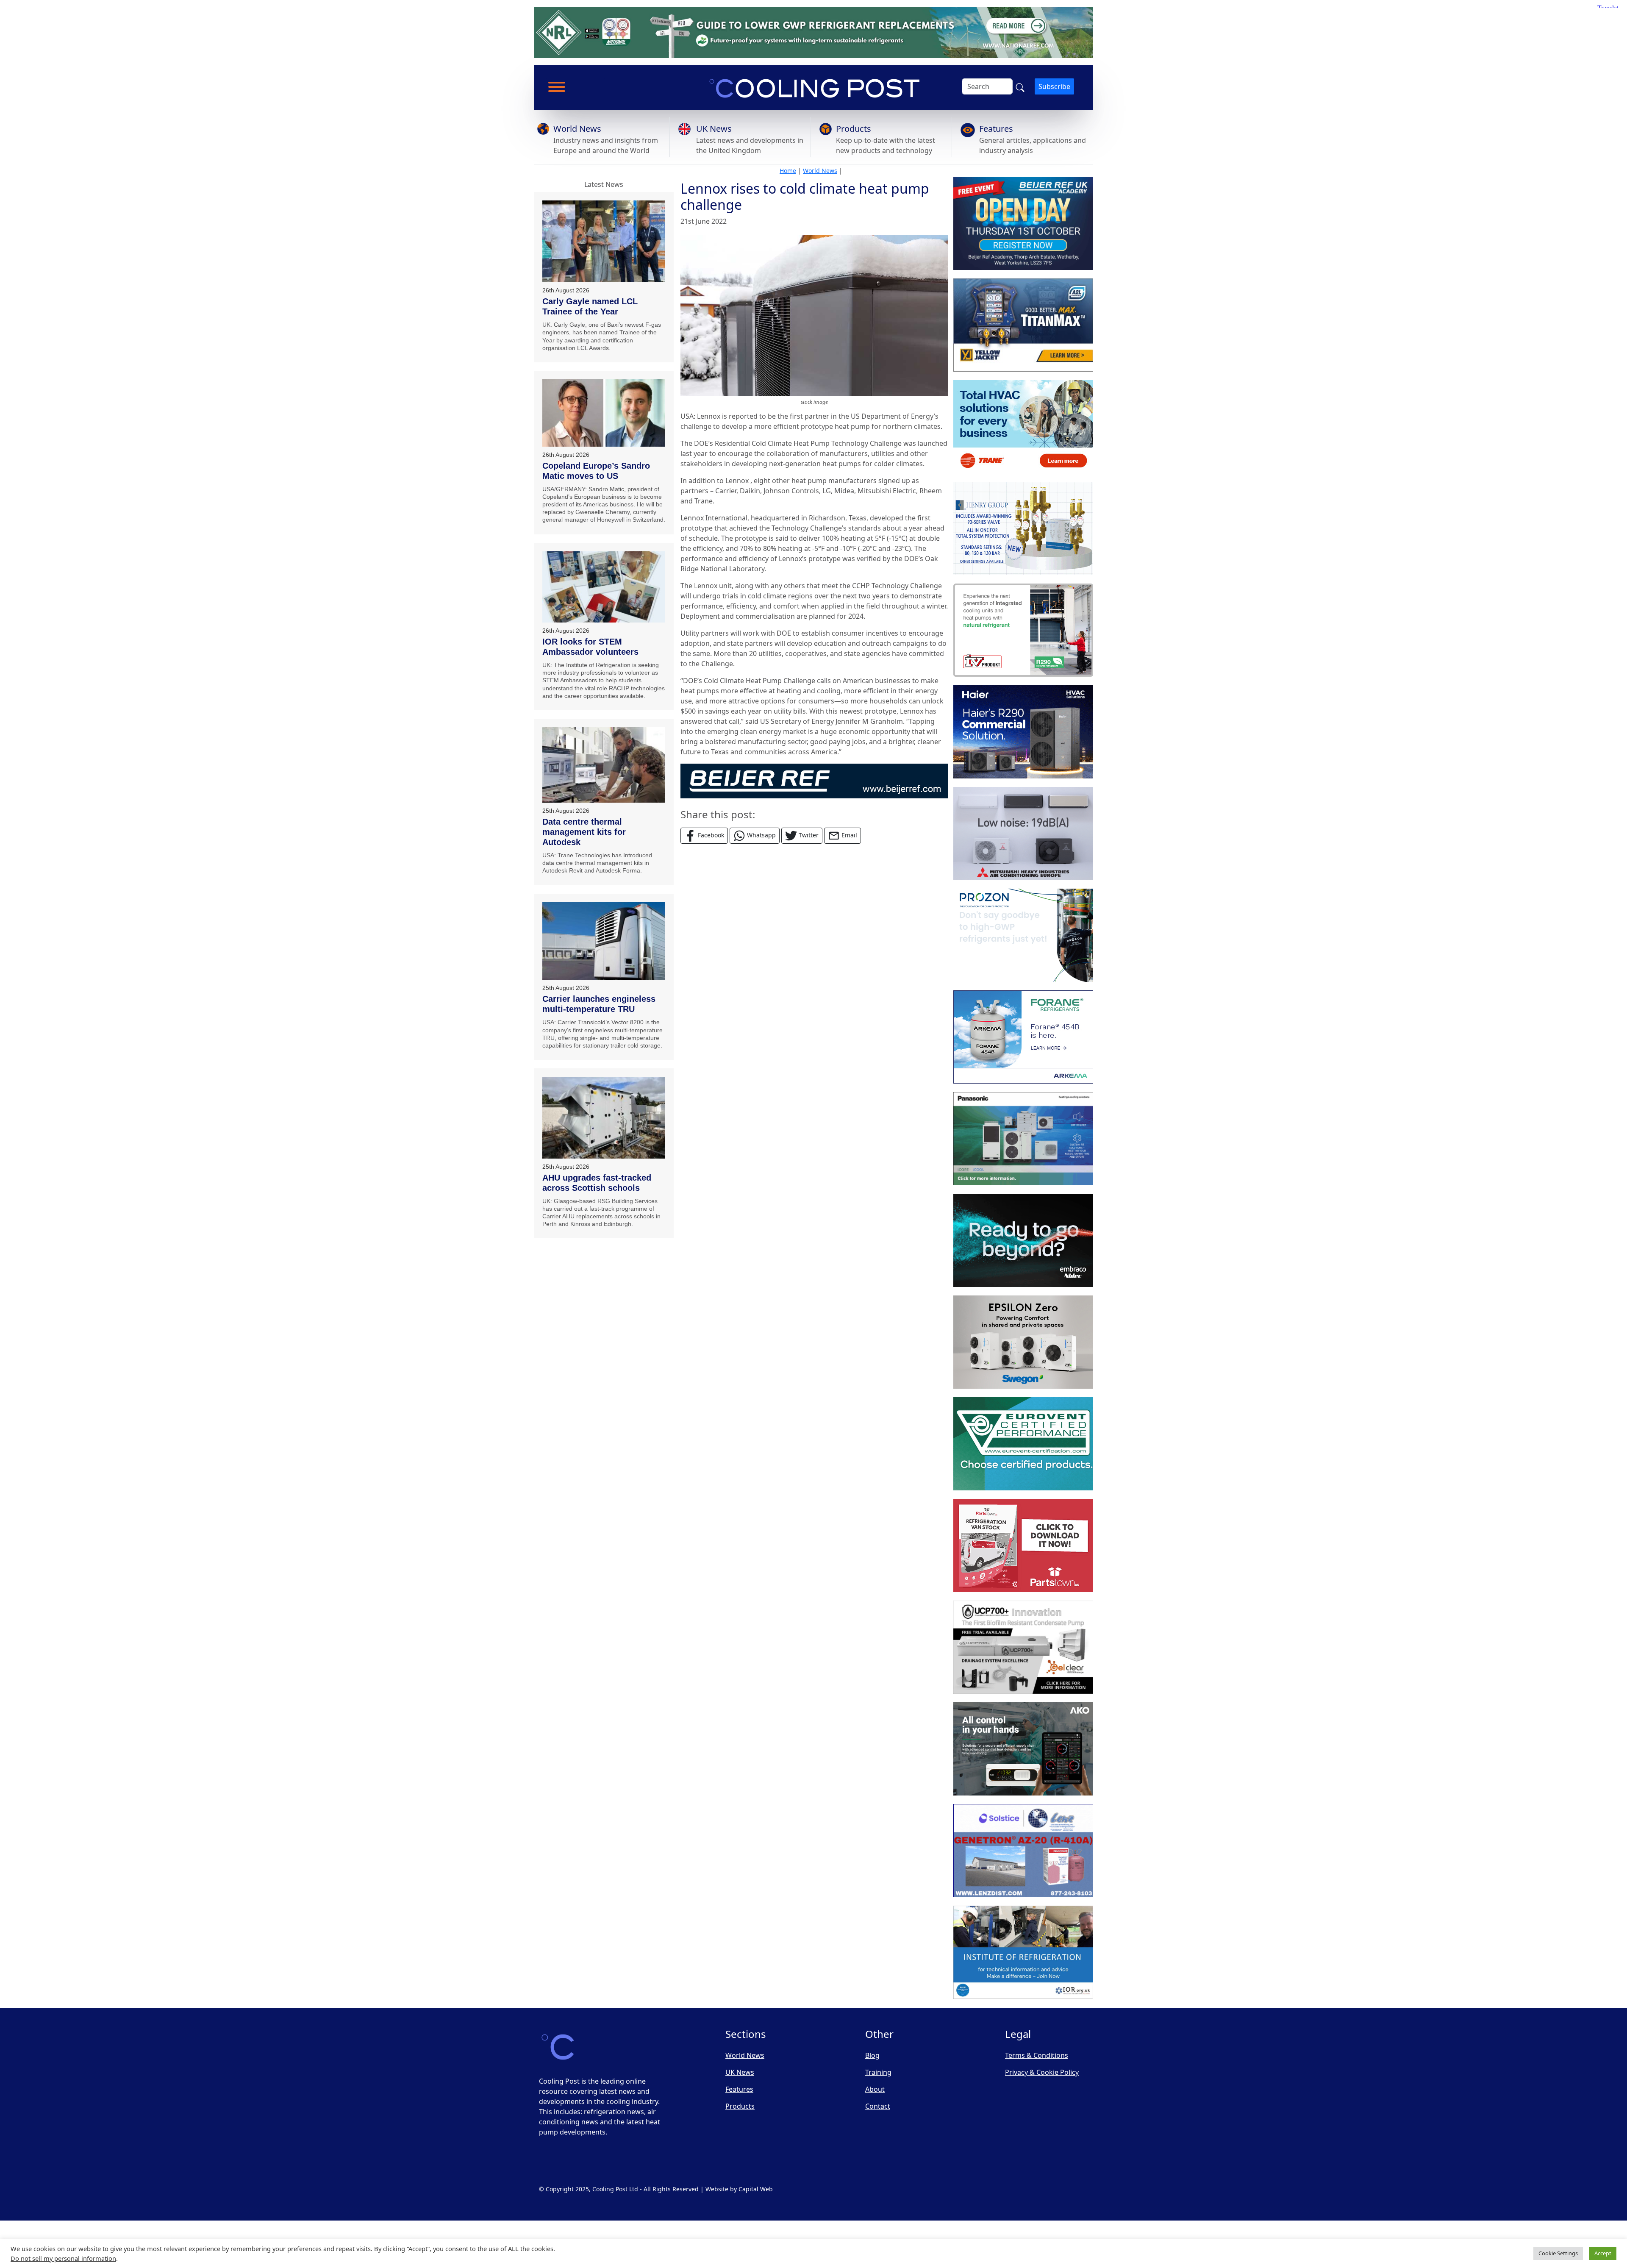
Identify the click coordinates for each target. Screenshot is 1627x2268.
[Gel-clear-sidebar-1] (1023, 1647)
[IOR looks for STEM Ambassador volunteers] (604, 587)
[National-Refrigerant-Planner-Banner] (813, 32)
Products (854, 129)
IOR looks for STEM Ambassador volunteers (590, 647)
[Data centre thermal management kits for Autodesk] (604, 765)
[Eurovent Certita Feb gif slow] (1023, 1444)
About (875, 2089)
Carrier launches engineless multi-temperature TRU (599, 1004)
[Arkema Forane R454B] (1023, 1037)
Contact (878, 2106)
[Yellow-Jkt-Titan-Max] (1023, 325)
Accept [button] (1603, 2253)
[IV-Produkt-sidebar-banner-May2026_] (1023, 630)
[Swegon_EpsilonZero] (1023, 1342)
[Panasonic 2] (1023, 1139)
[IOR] (1023, 1952)
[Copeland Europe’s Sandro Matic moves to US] (604, 413)
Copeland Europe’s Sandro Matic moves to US (596, 471)
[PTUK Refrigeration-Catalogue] (1023, 1545)
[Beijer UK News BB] (814, 781)
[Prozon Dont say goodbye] (1023, 935)
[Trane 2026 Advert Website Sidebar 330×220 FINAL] (1023, 427)
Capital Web (756, 2189)
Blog (872, 2055)
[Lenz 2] (1023, 1851)
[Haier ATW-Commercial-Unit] (1023, 732)
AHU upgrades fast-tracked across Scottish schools (597, 1183)
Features (996, 129)
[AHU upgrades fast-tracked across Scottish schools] (604, 1117)
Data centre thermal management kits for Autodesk (584, 832)
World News (577, 129)
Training (878, 2072)
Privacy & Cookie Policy (1042, 2072)
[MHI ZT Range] (1023, 834)
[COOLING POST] (1023, 1749)
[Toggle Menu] (557, 87)
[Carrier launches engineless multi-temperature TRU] (604, 941)
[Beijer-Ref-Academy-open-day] (1023, 223)
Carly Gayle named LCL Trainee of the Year (590, 306)
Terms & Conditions (1037, 2055)
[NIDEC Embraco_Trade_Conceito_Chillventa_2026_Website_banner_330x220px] (1023, 1240)
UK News (714, 129)
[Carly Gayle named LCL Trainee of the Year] (604, 241)
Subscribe (1054, 86)
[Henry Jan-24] (1023, 528)
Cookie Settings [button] (1558, 2253)
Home (788, 171)
